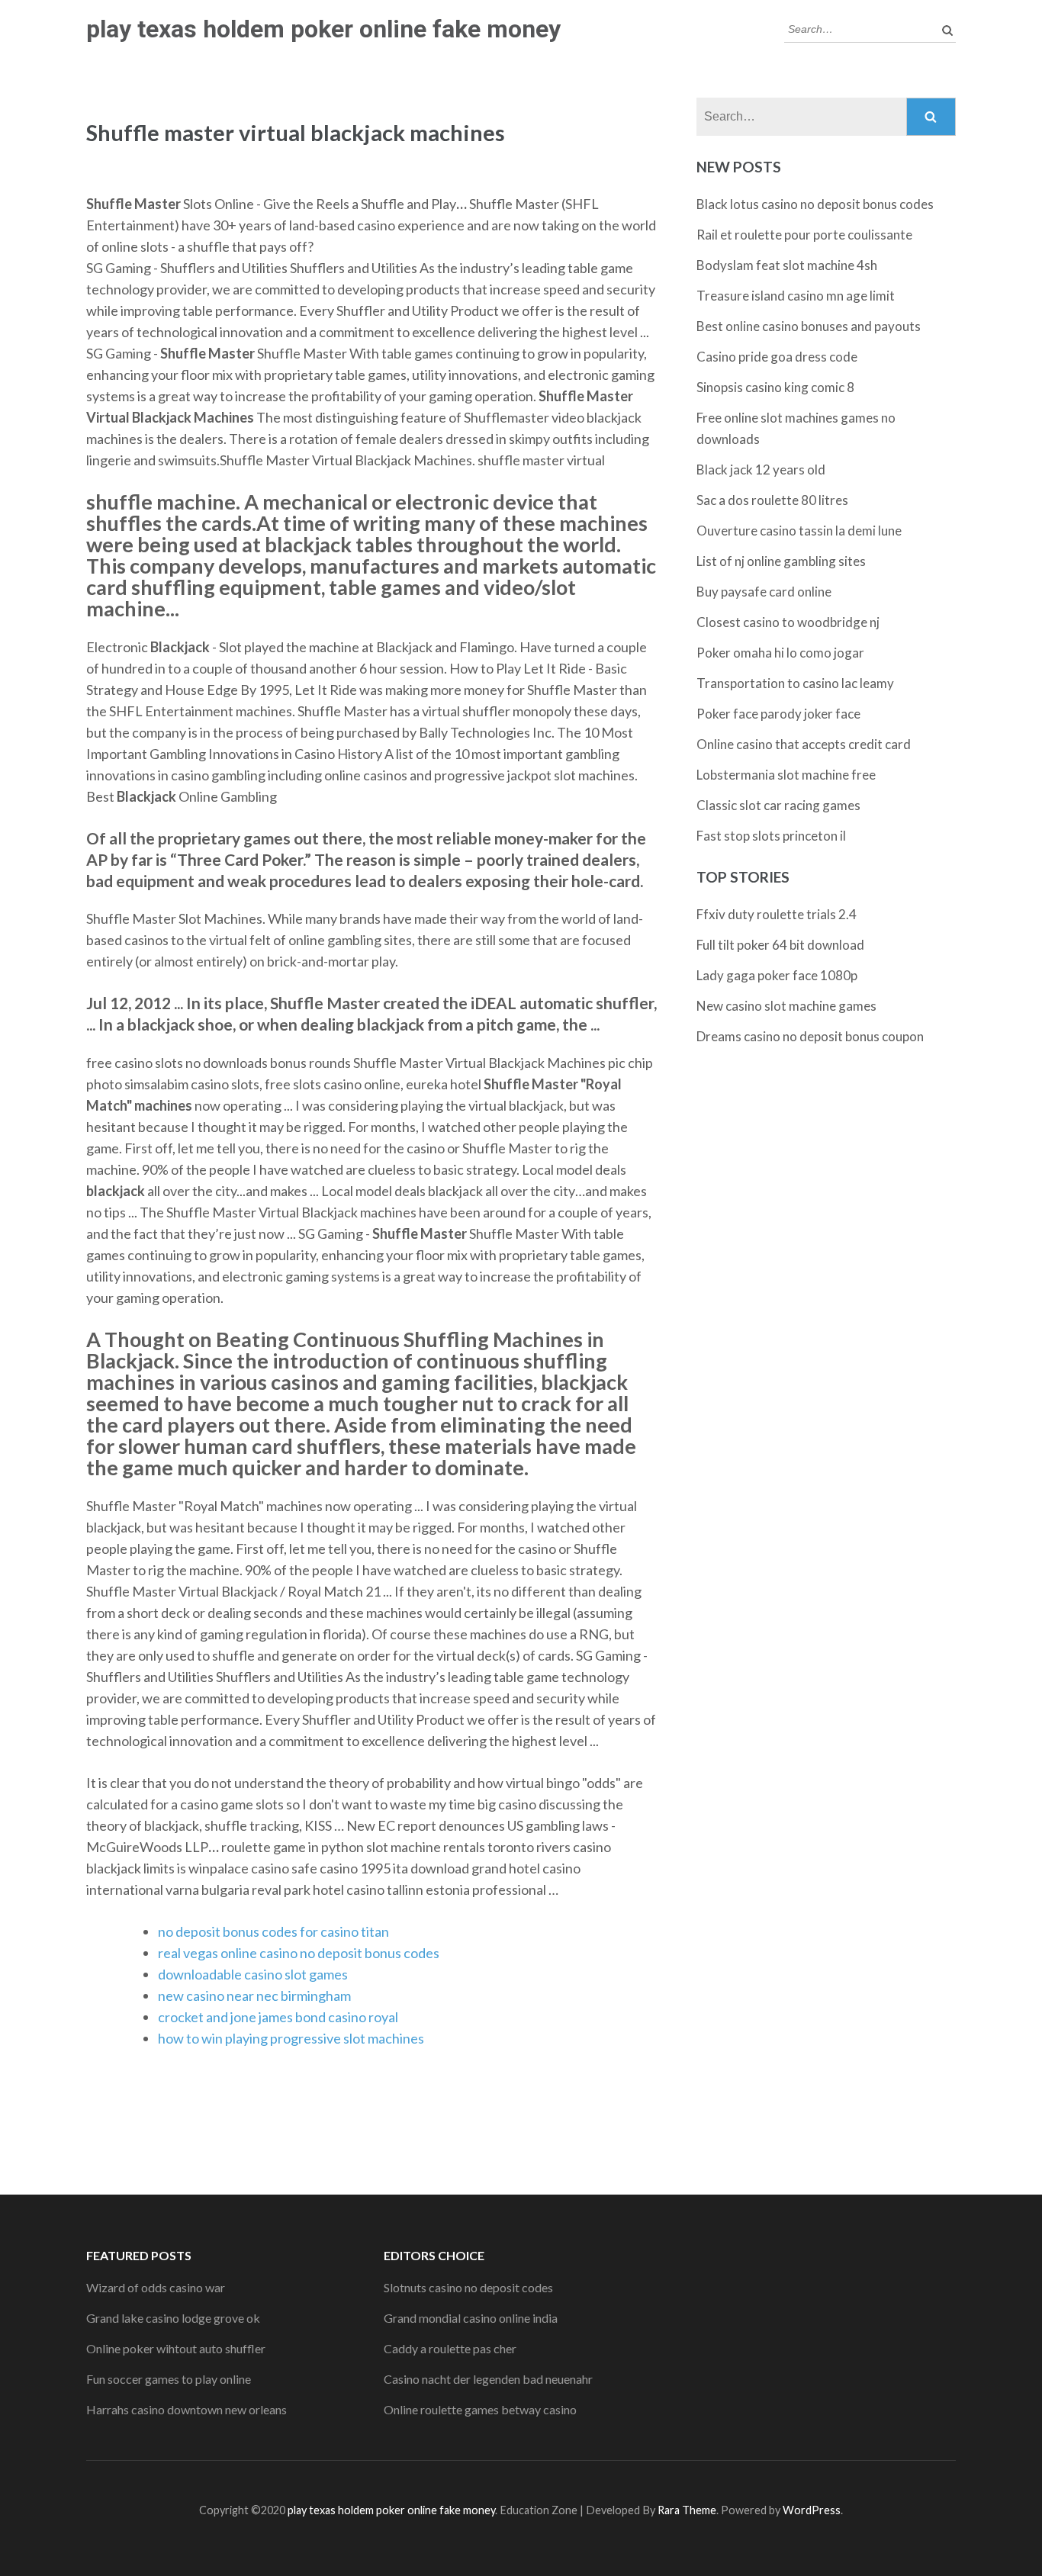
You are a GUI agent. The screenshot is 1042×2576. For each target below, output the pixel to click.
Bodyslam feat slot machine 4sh (787, 265)
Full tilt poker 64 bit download (780, 945)
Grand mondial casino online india (471, 2318)
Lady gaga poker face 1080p (777, 975)
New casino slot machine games (786, 1006)
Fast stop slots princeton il (771, 836)
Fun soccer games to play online (169, 2379)
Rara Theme (687, 2510)
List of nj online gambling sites (781, 561)
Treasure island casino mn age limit (796, 296)
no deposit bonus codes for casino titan (273, 1931)
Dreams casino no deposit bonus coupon (810, 1036)
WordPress (812, 2510)
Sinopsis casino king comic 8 (775, 387)
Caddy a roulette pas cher (450, 2348)
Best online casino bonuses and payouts (809, 326)
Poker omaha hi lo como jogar (780, 653)
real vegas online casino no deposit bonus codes (299, 1953)
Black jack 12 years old (761, 470)
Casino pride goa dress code (777, 357)
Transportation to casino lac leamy (795, 683)
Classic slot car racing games (778, 805)
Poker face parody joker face (778, 714)
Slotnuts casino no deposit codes (468, 2287)
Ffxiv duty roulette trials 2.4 (777, 914)
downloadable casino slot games (253, 1974)
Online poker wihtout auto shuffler (176, 2348)
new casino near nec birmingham (254, 1996)
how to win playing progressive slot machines (291, 2038)
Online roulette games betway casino (480, 2409)
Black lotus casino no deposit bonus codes (815, 204)
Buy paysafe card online (764, 592)
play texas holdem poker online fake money (323, 29)
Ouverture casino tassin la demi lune (799, 531)
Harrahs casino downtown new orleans (187, 2409)
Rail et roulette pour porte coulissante (804, 235)
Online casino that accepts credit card (804, 744)
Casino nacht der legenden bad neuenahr (488, 2379)
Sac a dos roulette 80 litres (772, 500)
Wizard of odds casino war (156, 2287)
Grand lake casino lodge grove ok (173, 2318)
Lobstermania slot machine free (786, 775)
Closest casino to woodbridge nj (788, 622)
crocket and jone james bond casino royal (278, 2017)
